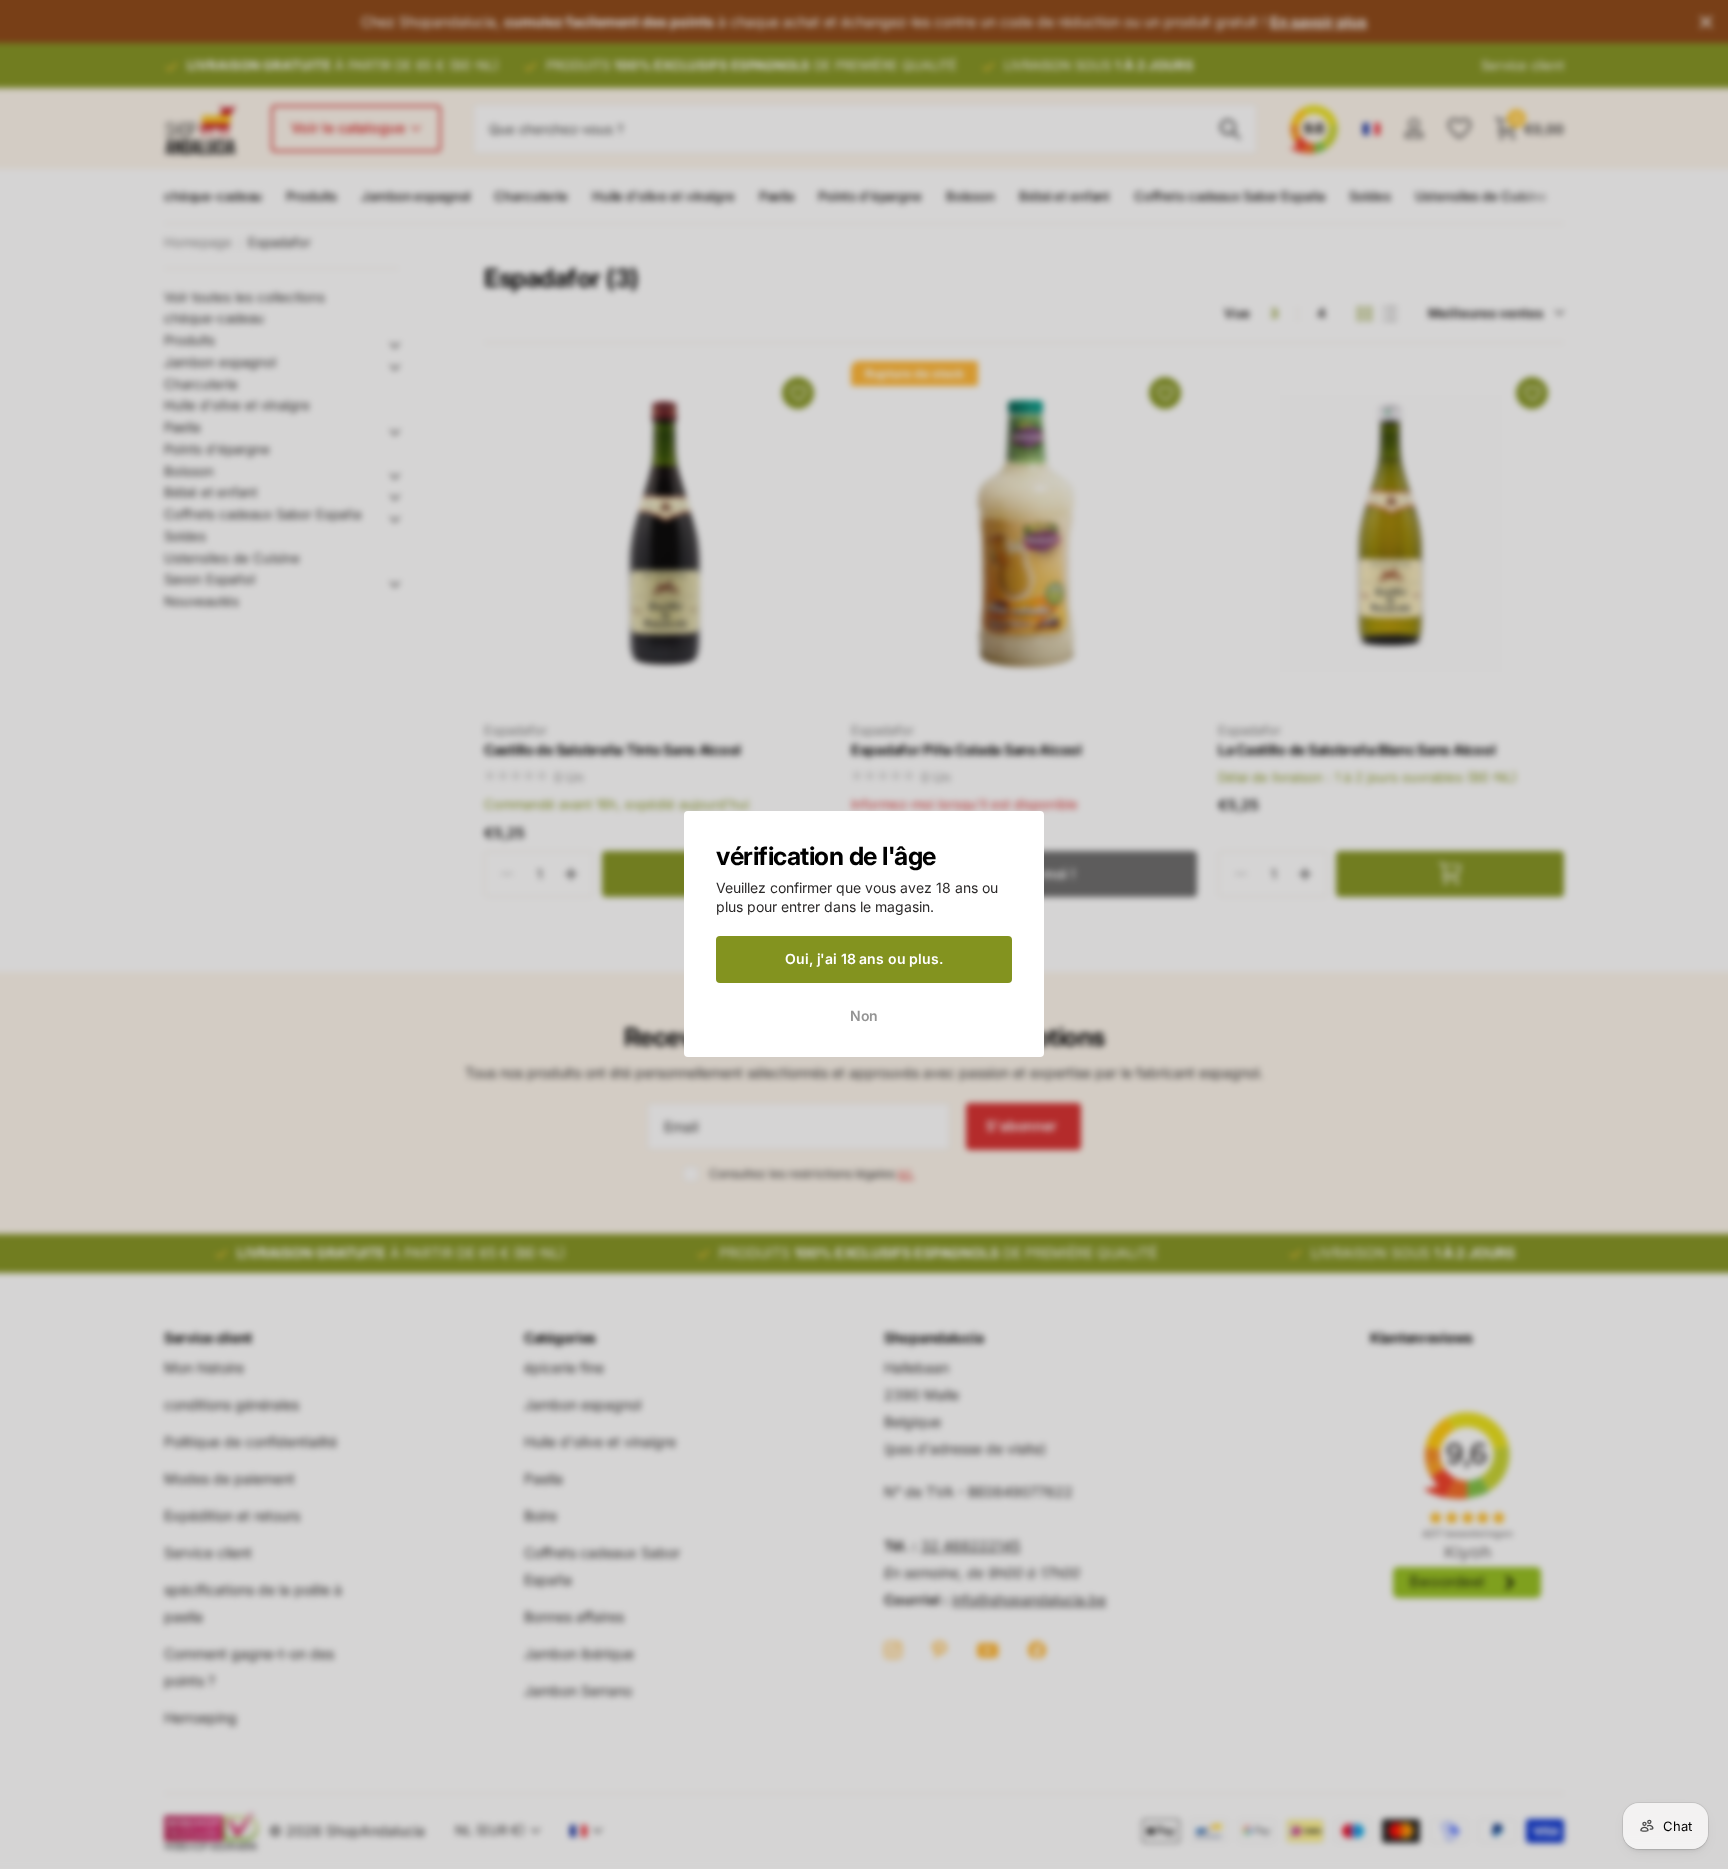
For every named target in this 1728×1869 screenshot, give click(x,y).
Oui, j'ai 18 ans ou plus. (864, 958)
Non (864, 1015)
